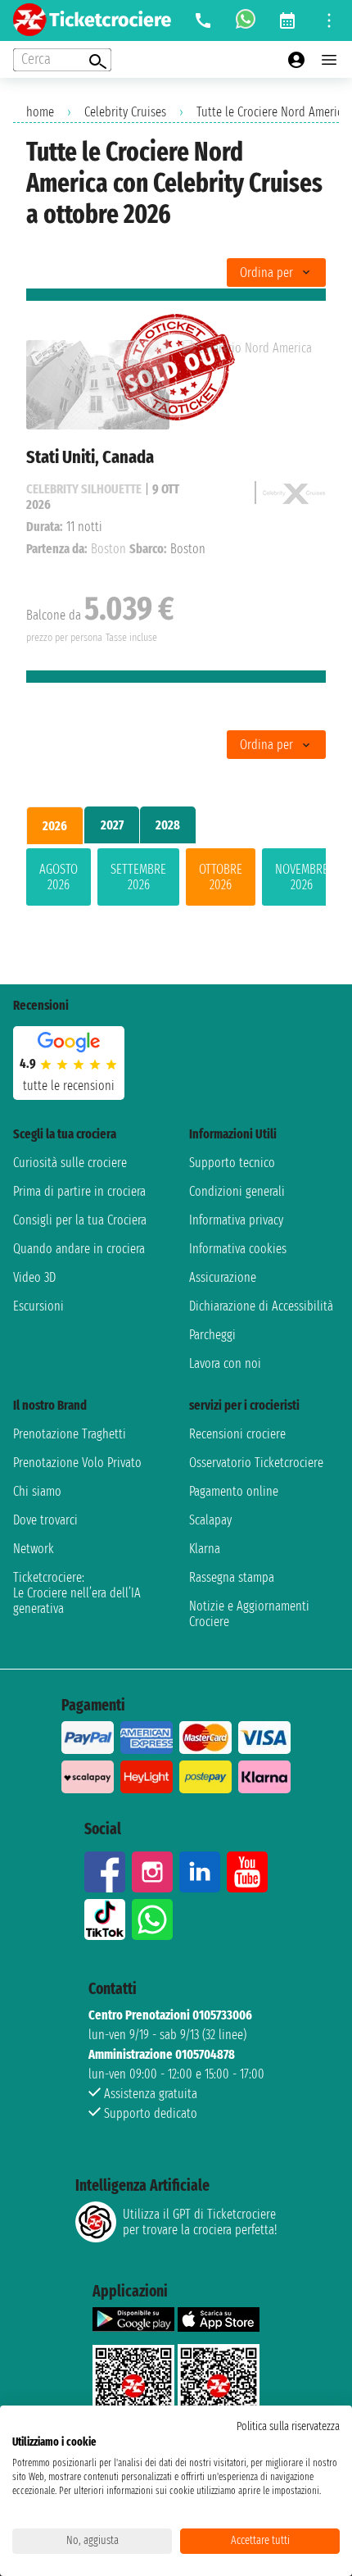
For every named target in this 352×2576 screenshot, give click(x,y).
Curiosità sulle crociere (70, 1163)
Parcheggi (212, 1335)
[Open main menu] (329, 60)
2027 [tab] (112, 825)
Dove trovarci (45, 1520)
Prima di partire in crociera (79, 1191)
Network (34, 1549)
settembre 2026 (138, 877)
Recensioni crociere (237, 1434)
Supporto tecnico (232, 1163)
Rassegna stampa (232, 1577)
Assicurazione (223, 1277)
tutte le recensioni (69, 1086)
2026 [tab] (55, 826)
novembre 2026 (302, 877)
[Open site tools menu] (329, 20)
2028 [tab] (168, 825)
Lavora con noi (225, 1363)
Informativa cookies (238, 1249)
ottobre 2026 (221, 877)
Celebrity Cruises (125, 112)
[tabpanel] (176, 880)
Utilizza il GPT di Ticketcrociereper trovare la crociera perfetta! (200, 2222)
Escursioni (38, 1306)
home (40, 112)
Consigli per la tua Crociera (80, 1220)
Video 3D (34, 1277)
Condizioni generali (237, 1191)
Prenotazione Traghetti (70, 1434)
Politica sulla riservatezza (288, 2426)
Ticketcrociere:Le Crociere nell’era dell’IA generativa (77, 1593)
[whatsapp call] (246, 20)
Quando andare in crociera (79, 1249)
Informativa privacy (236, 1220)
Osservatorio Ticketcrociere (256, 1463)
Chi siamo (37, 1491)
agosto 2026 (59, 877)
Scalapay (210, 1520)
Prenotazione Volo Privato (77, 1463)
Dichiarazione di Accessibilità (261, 1306)
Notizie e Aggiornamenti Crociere (249, 1614)
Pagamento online (234, 1491)
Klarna (205, 1549)
